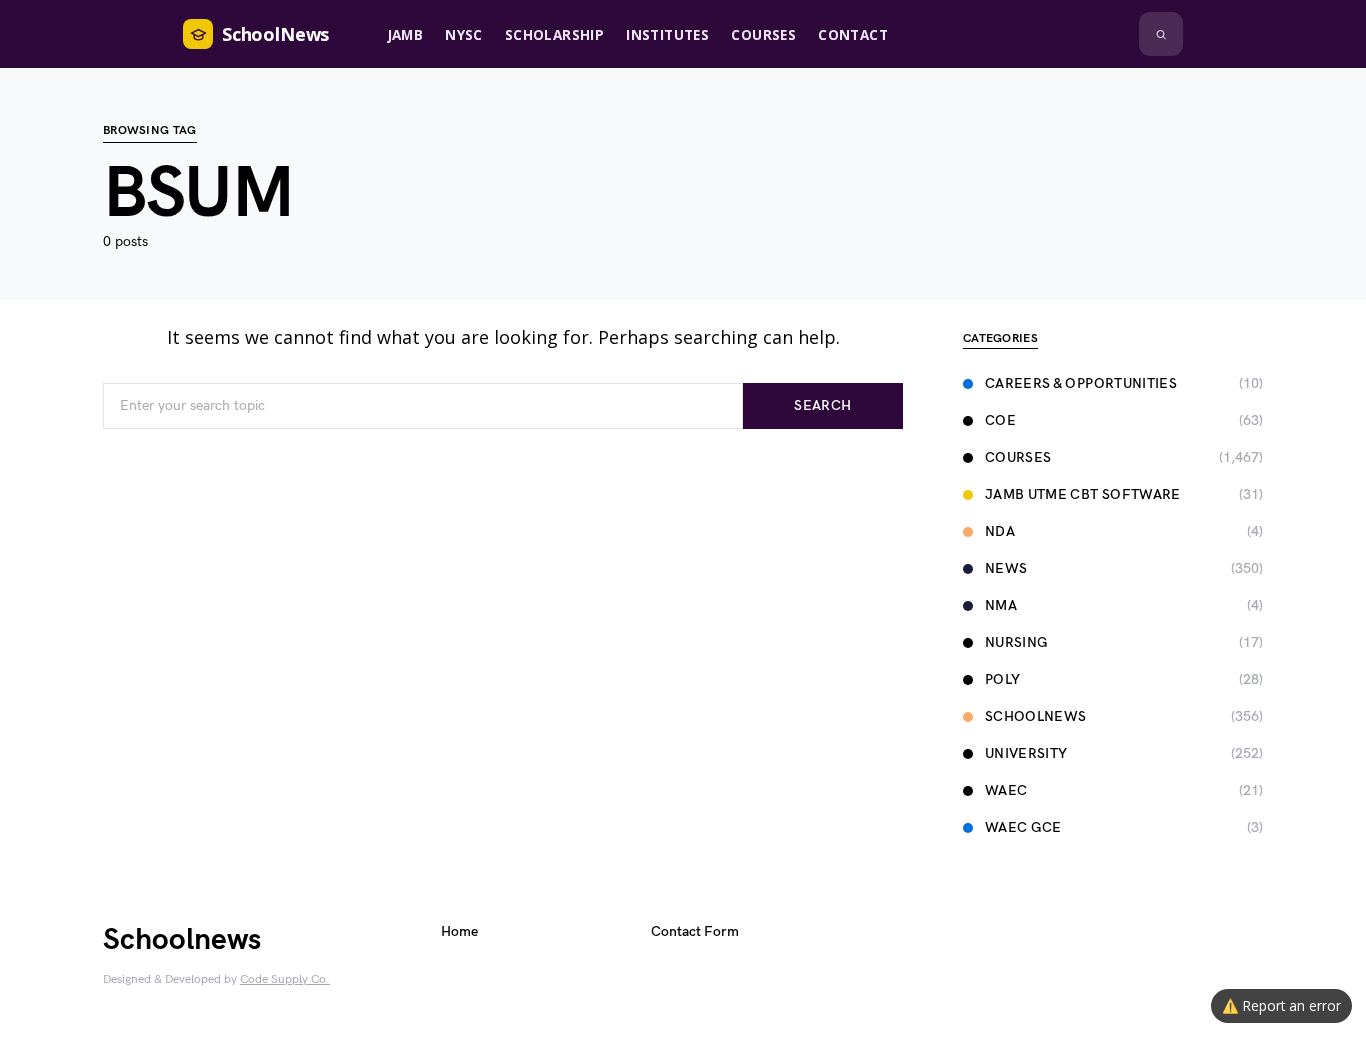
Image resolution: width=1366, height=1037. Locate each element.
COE (1000, 420)
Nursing (1016, 642)
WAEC (1006, 790)
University (1026, 753)
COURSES (1018, 457)
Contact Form (695, 931)
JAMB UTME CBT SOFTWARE (1083, 494)
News (1006, 568)
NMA (1001, 605)
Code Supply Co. (285, 979)
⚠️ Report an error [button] (1281, 1005)
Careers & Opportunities (1081, 383)
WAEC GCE (1023, 827)
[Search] (1161, 34)
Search (822, 405)
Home (459, 931)
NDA (1000, 531)
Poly (1002, 679)
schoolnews (1036, 716)
